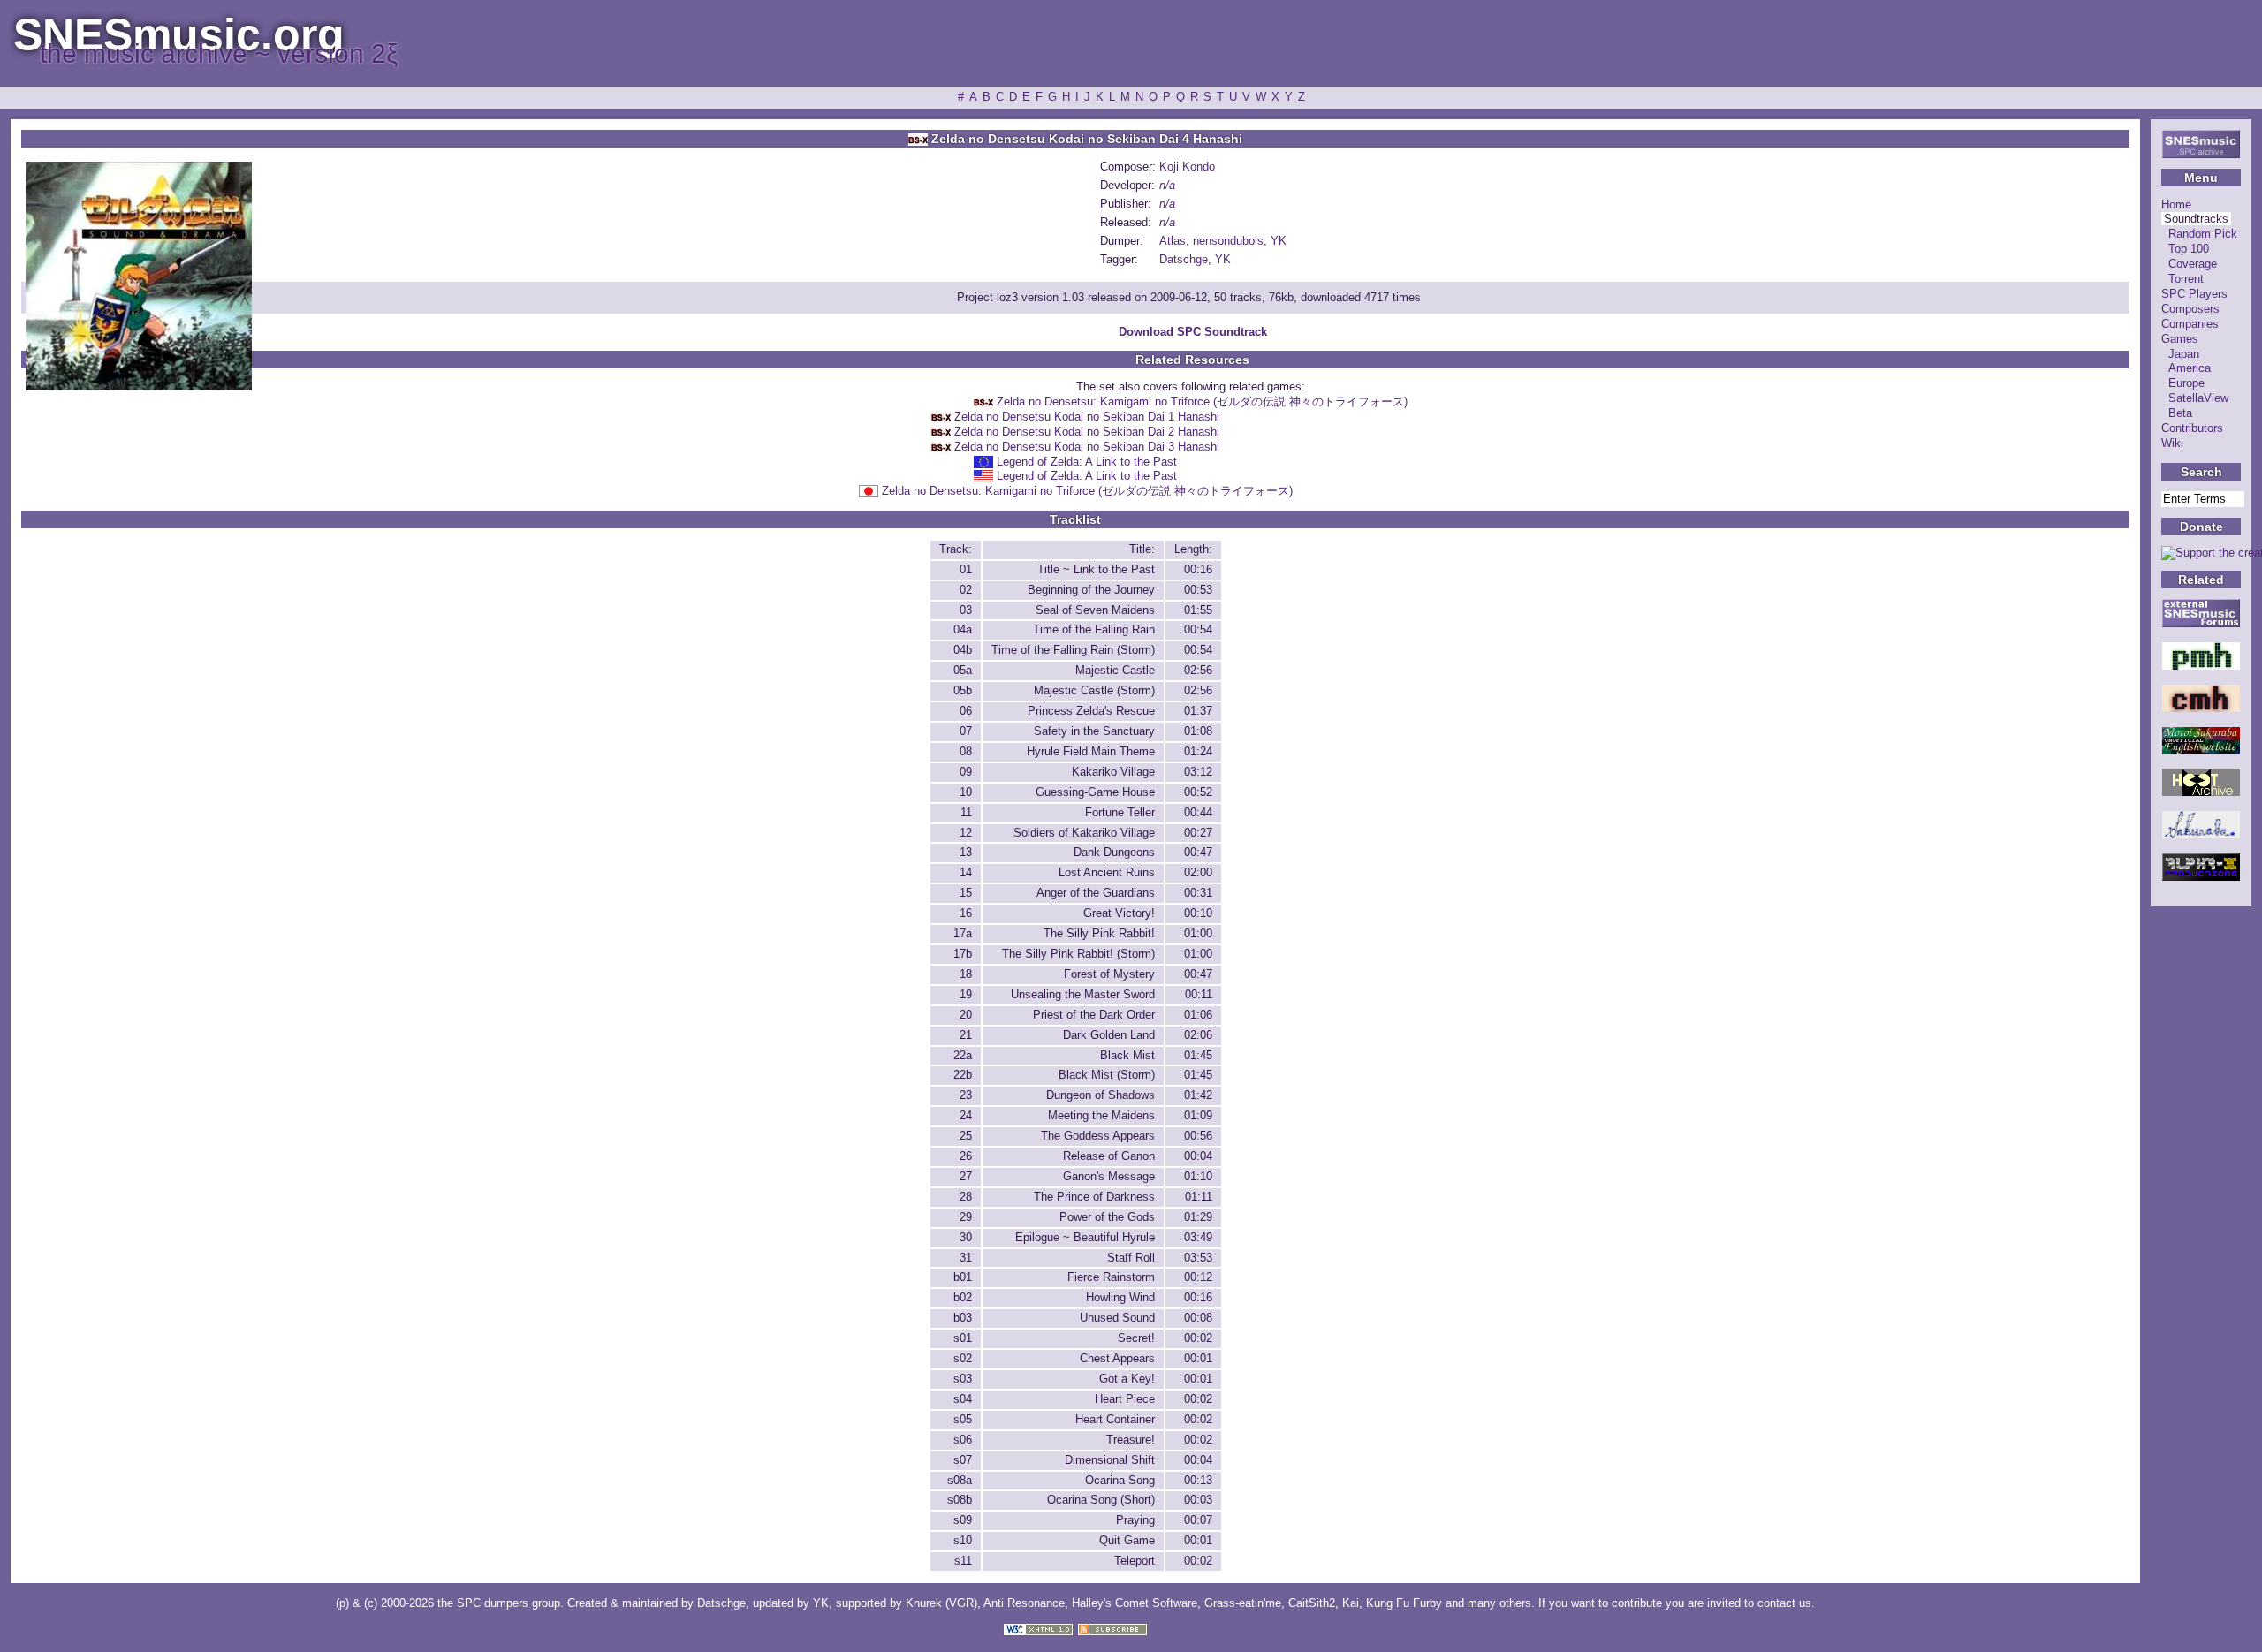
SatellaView (2198, 398)
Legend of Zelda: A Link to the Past (1087, 462)
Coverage (2193, 264)
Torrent (2186, 279)
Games (2180, 339)
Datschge (1184, 259)
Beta (2180, 413)
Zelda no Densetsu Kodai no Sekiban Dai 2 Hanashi (1087, 432)
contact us (1784, 1603)
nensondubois (1228, 241)
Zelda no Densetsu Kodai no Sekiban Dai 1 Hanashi (1087, 417)
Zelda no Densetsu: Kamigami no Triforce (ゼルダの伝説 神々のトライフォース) (1202, 402)
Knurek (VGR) (941, 1603)
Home (2176, 205)
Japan (2184, 354)
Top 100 (2189, 249)
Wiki (2172, 443)
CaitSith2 (1312, 1603)
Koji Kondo (1187, 167)
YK (1279, 241)
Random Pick (2203, 234)
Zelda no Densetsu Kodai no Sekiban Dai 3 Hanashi (1087, 447)
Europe (2186, 383)
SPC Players (2194, 294)
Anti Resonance (1024, 1603)
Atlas (1173, 241)
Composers (2190, 309)
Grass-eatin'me (1243, 1603)
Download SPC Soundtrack (1193, 332)
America (2190, 368)
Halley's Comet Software (1135, 1603)
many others (1499, 1603)
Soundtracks (2196, 219)
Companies (2190, 324)
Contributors (2192, 428)
